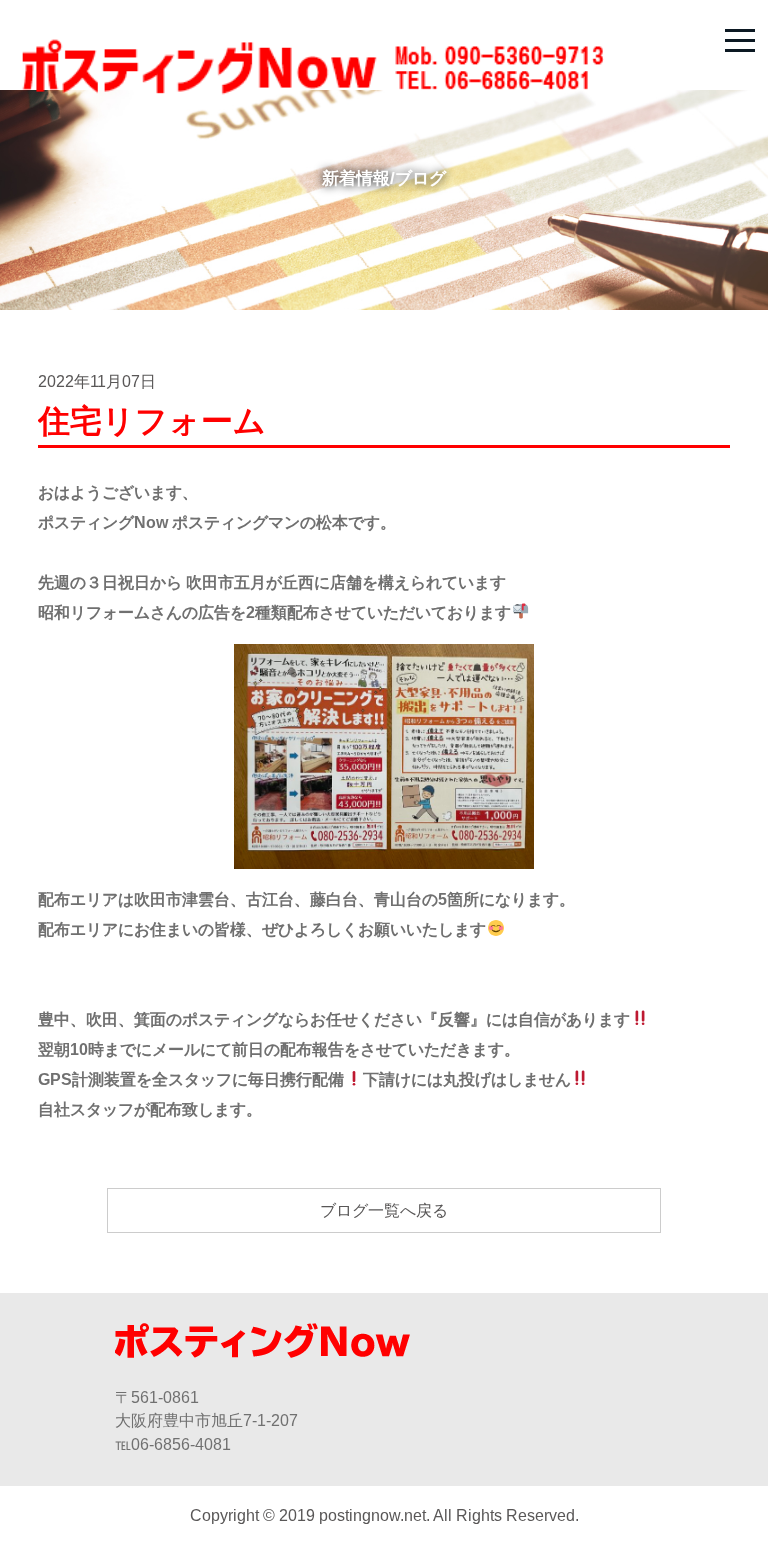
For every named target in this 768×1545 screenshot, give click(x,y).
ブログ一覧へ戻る (384, 1210)
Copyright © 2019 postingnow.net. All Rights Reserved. (384, 1515)
